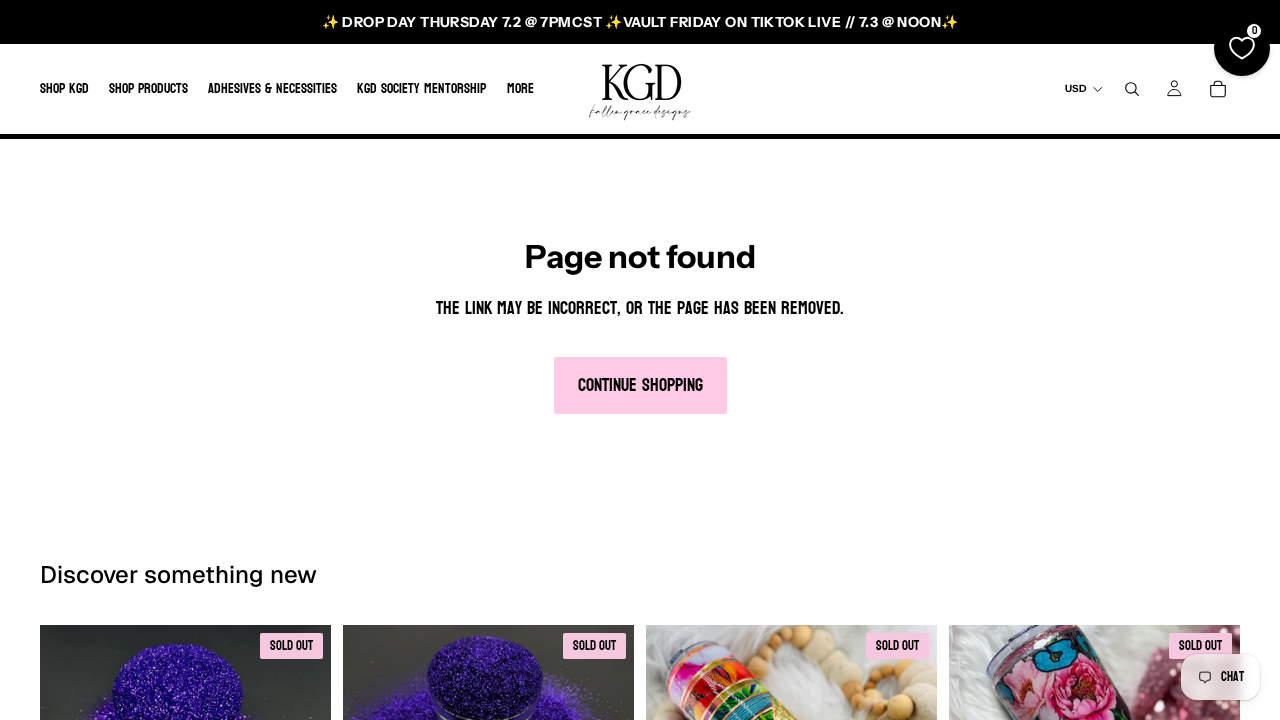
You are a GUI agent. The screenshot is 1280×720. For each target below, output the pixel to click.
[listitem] (520, 89)
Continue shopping (640, 385)
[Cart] (1218, 89)
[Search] (1132, 89)
